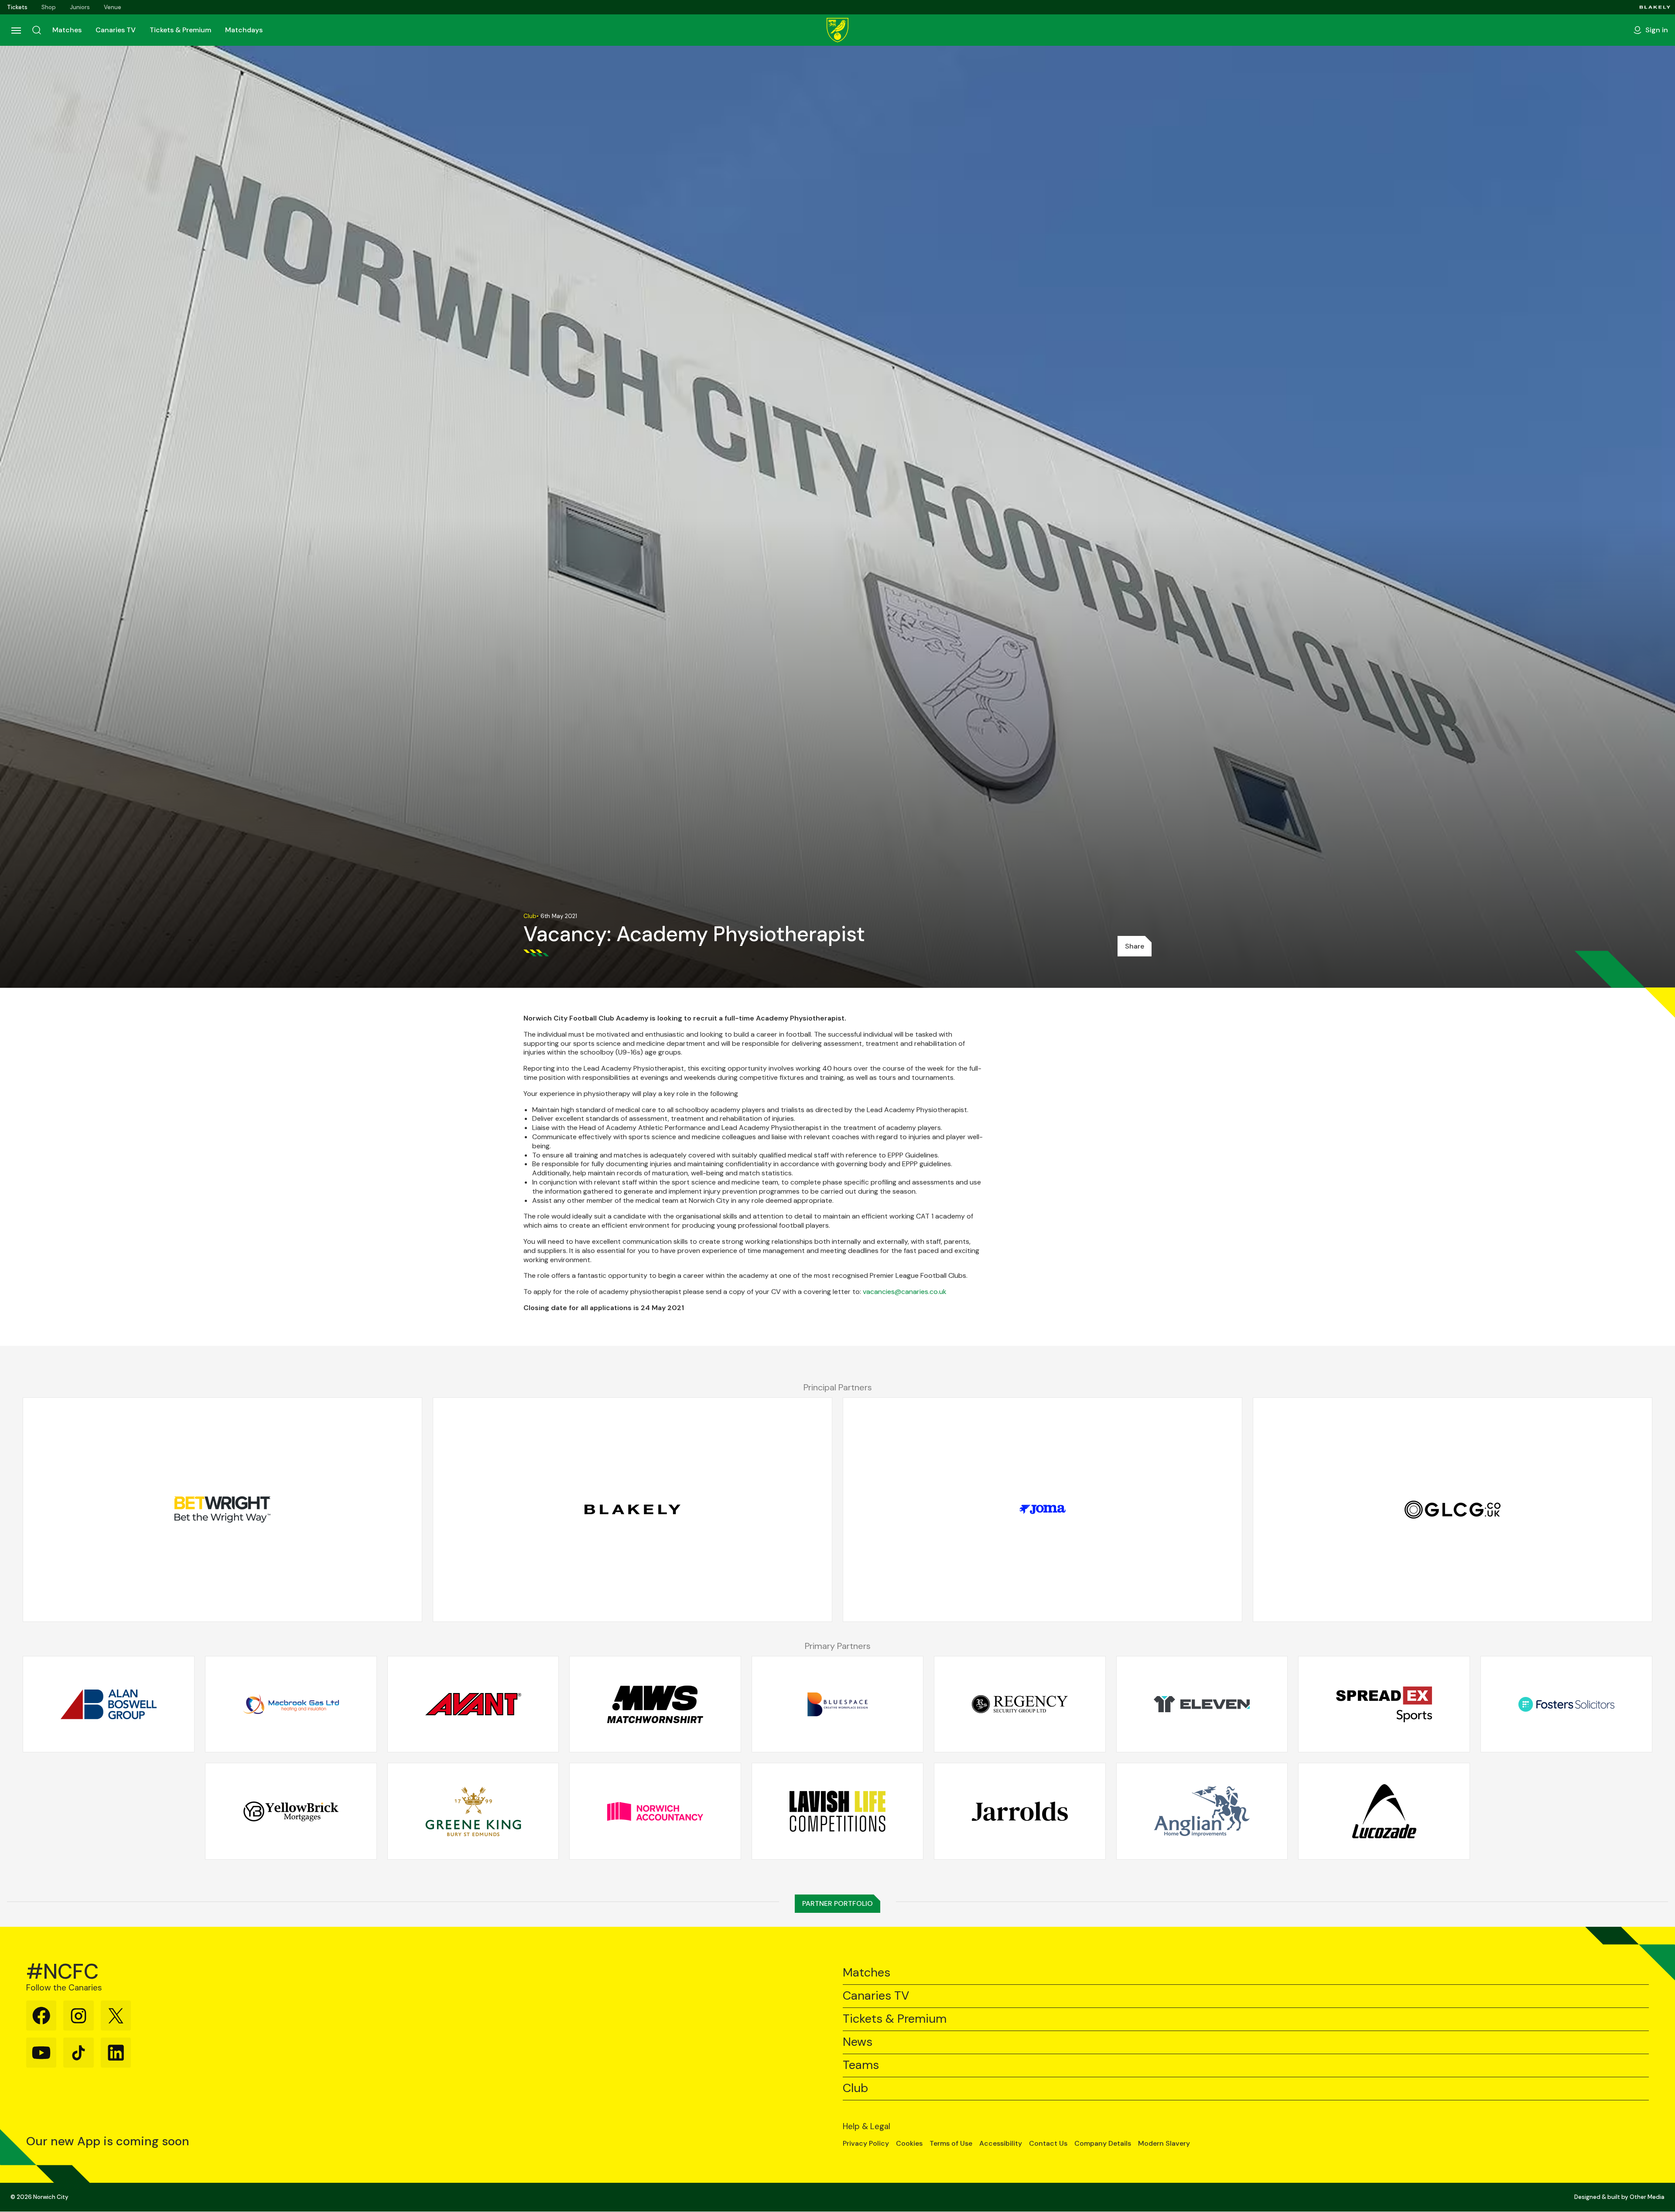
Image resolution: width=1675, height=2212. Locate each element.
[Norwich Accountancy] (655, 1811)
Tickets (17, 7)
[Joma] (1043, 1509)
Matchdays (244, 30)
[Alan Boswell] (109, 1704)
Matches (67, 30)
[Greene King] (473, 1811)
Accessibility (1001, 2144)
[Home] (837, 30)
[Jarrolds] (1020, 1811)
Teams (861, 2065)
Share (1135, 946)
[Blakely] (1655, 7)
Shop (49, 7)
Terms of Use (951, 2144)
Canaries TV (116, 30)
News (858, 2042)
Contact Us (1048, 2144)
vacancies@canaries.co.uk (905, 1292)
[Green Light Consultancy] (1453, 1509)
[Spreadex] (1384, 1704)
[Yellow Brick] (291, 1811)
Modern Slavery (1164, 2144)
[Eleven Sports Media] (1202, 1704)
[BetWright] (222, 1509)
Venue (113, 7)
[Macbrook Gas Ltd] (291, 1704)
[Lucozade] (1384, 1811)
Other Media (1647, 2197)
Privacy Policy (866, 2144)
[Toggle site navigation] (16, 30)
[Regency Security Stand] (1020, 1704)
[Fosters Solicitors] (1566, 1704)
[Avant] (473, 1704)
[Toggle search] (37, 30)
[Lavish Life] (837, 1811)
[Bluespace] (837, 1704)
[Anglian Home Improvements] (1202, 1811)
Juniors (80, 7)
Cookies (909, 2144)
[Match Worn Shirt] (655, 1704)
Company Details (1103, 2144)
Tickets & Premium (180, 30)
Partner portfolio (837, 1903)
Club (855, 2088)
